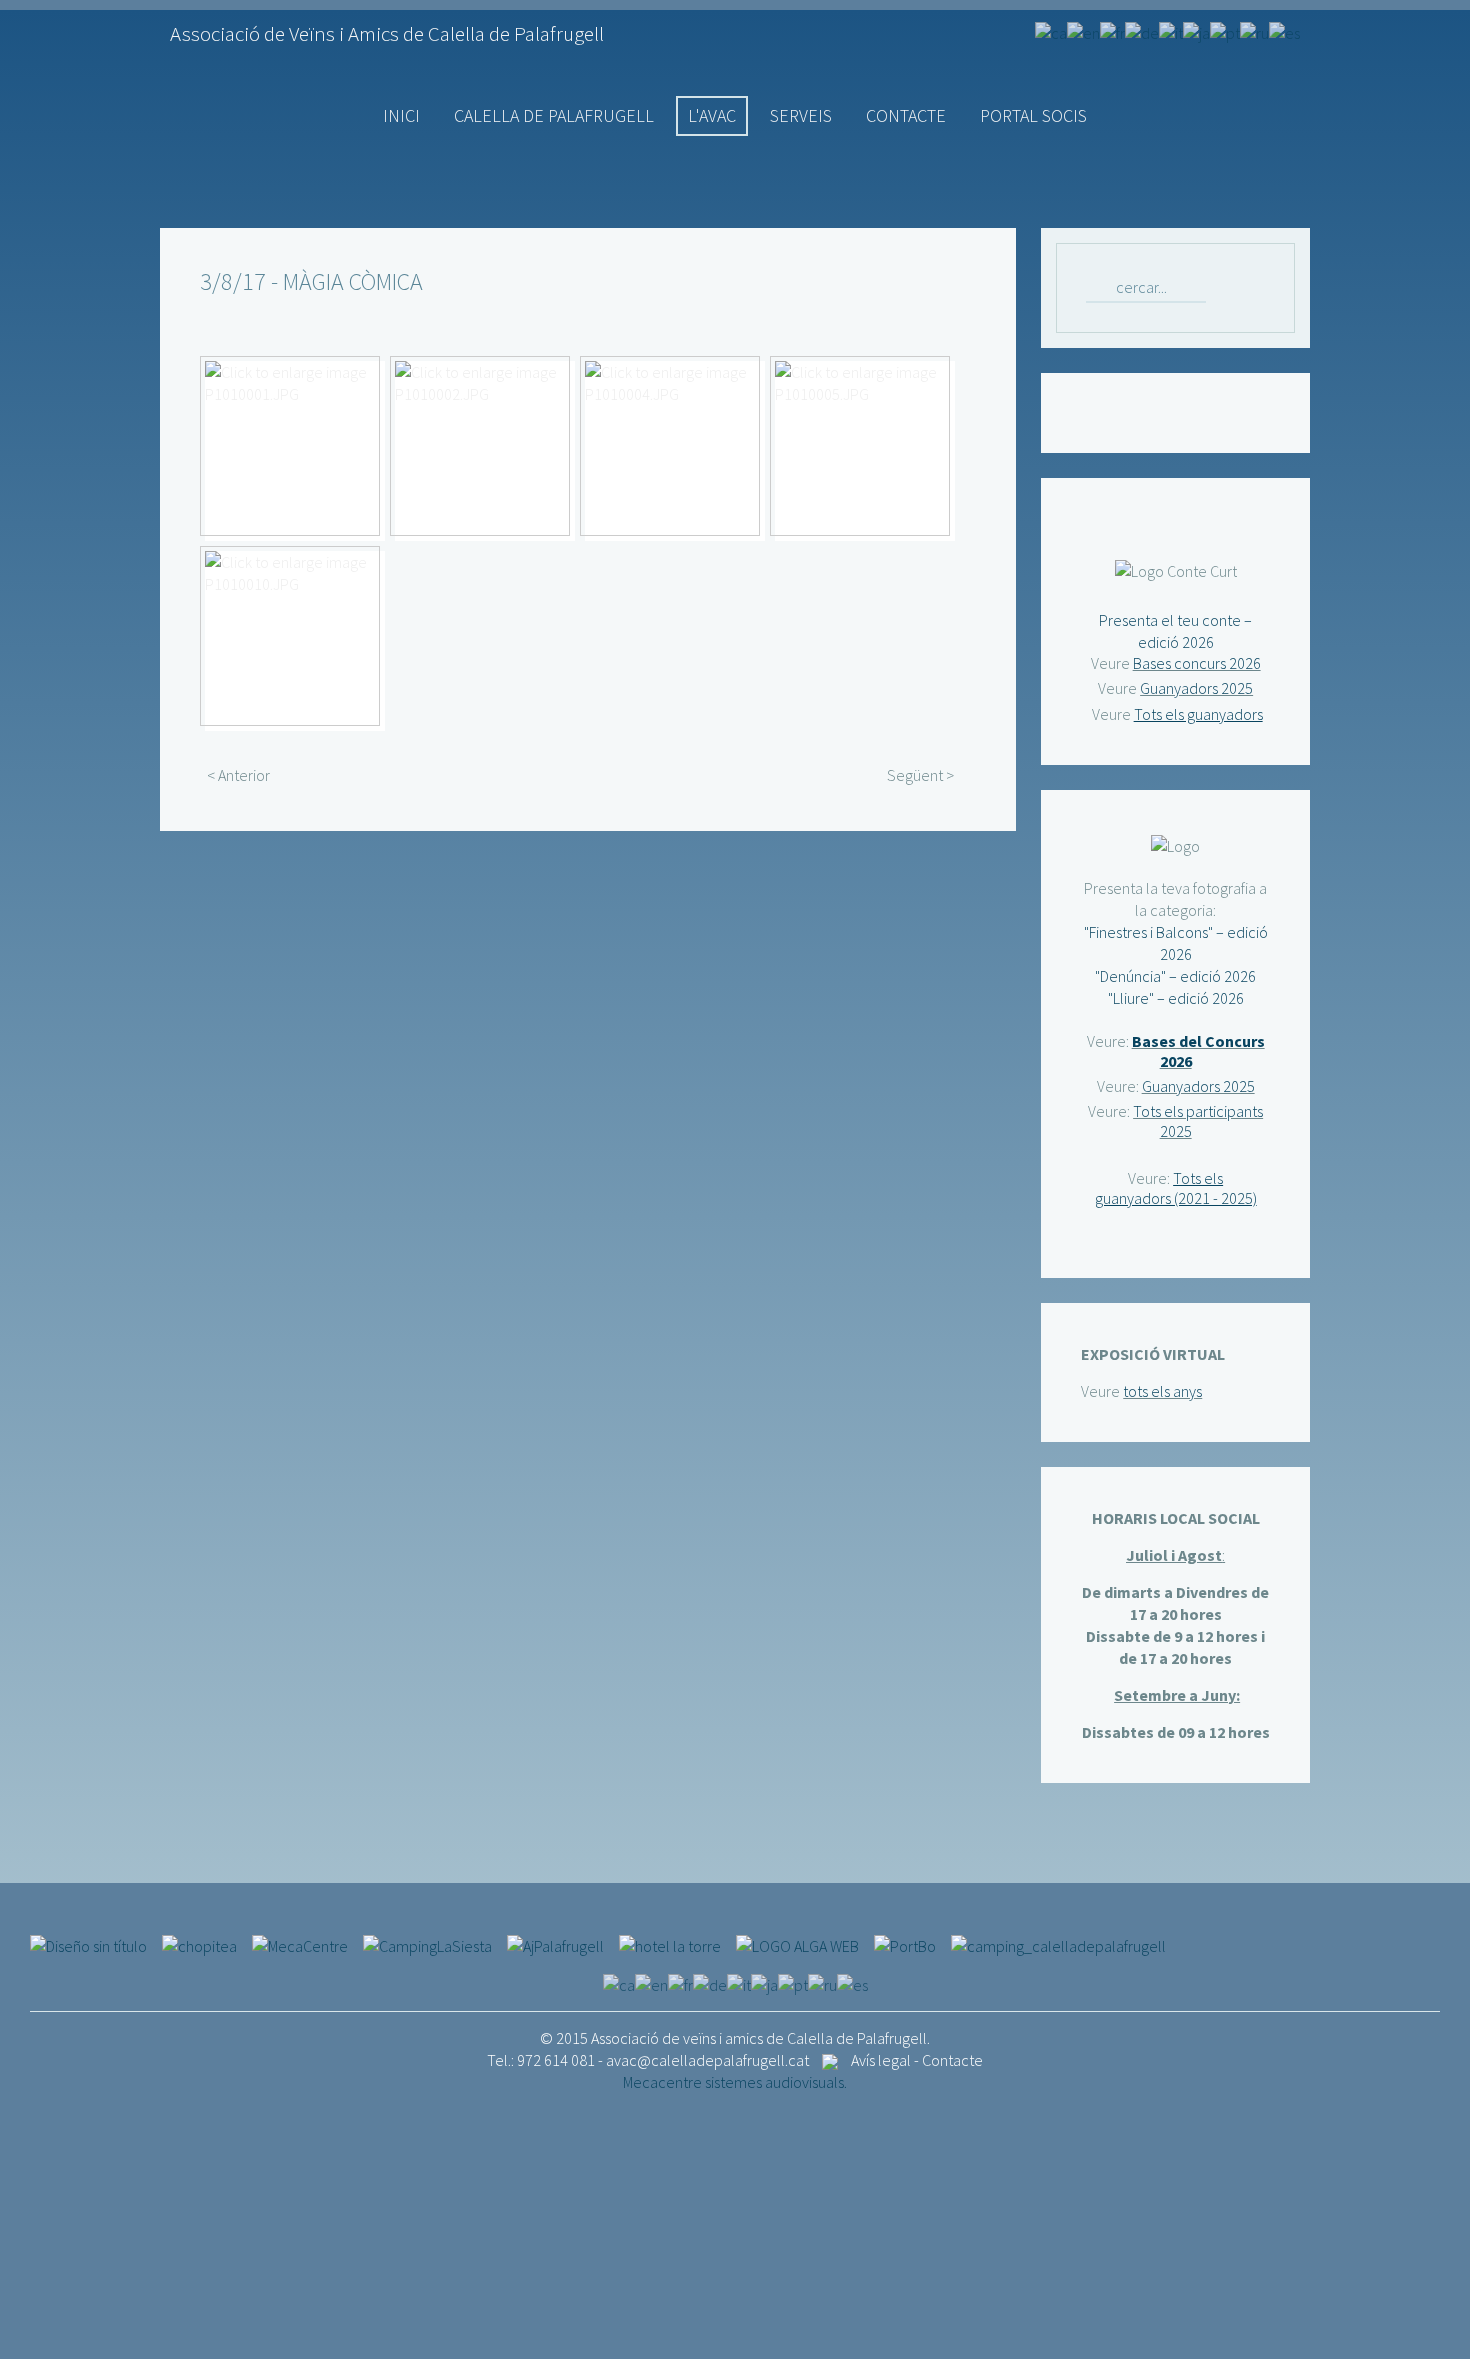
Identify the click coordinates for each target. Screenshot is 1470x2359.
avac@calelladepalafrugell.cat (707, 2060)
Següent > (920, 775)
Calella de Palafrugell (554, 115)
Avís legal (881, 2060)
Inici (401, 115)
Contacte (906, 115)
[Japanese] (1196, 31)
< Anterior (238, 775)
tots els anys (1162, 1391)
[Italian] (1171, 31)
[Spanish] (1284, 31)
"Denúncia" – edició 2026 (1175, 976)
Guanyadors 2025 (1196, 688)
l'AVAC (712, 115)
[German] (1142, 31)
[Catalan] (1051, 31)
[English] (1083, 31)
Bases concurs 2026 (1197, 663)
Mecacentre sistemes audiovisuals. (735, 2082)
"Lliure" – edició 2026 (1176, 998)
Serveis (801, 115)
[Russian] (1254, 31)
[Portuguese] (1225, 31)
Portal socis (1033, 115)
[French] (1112, 31)
